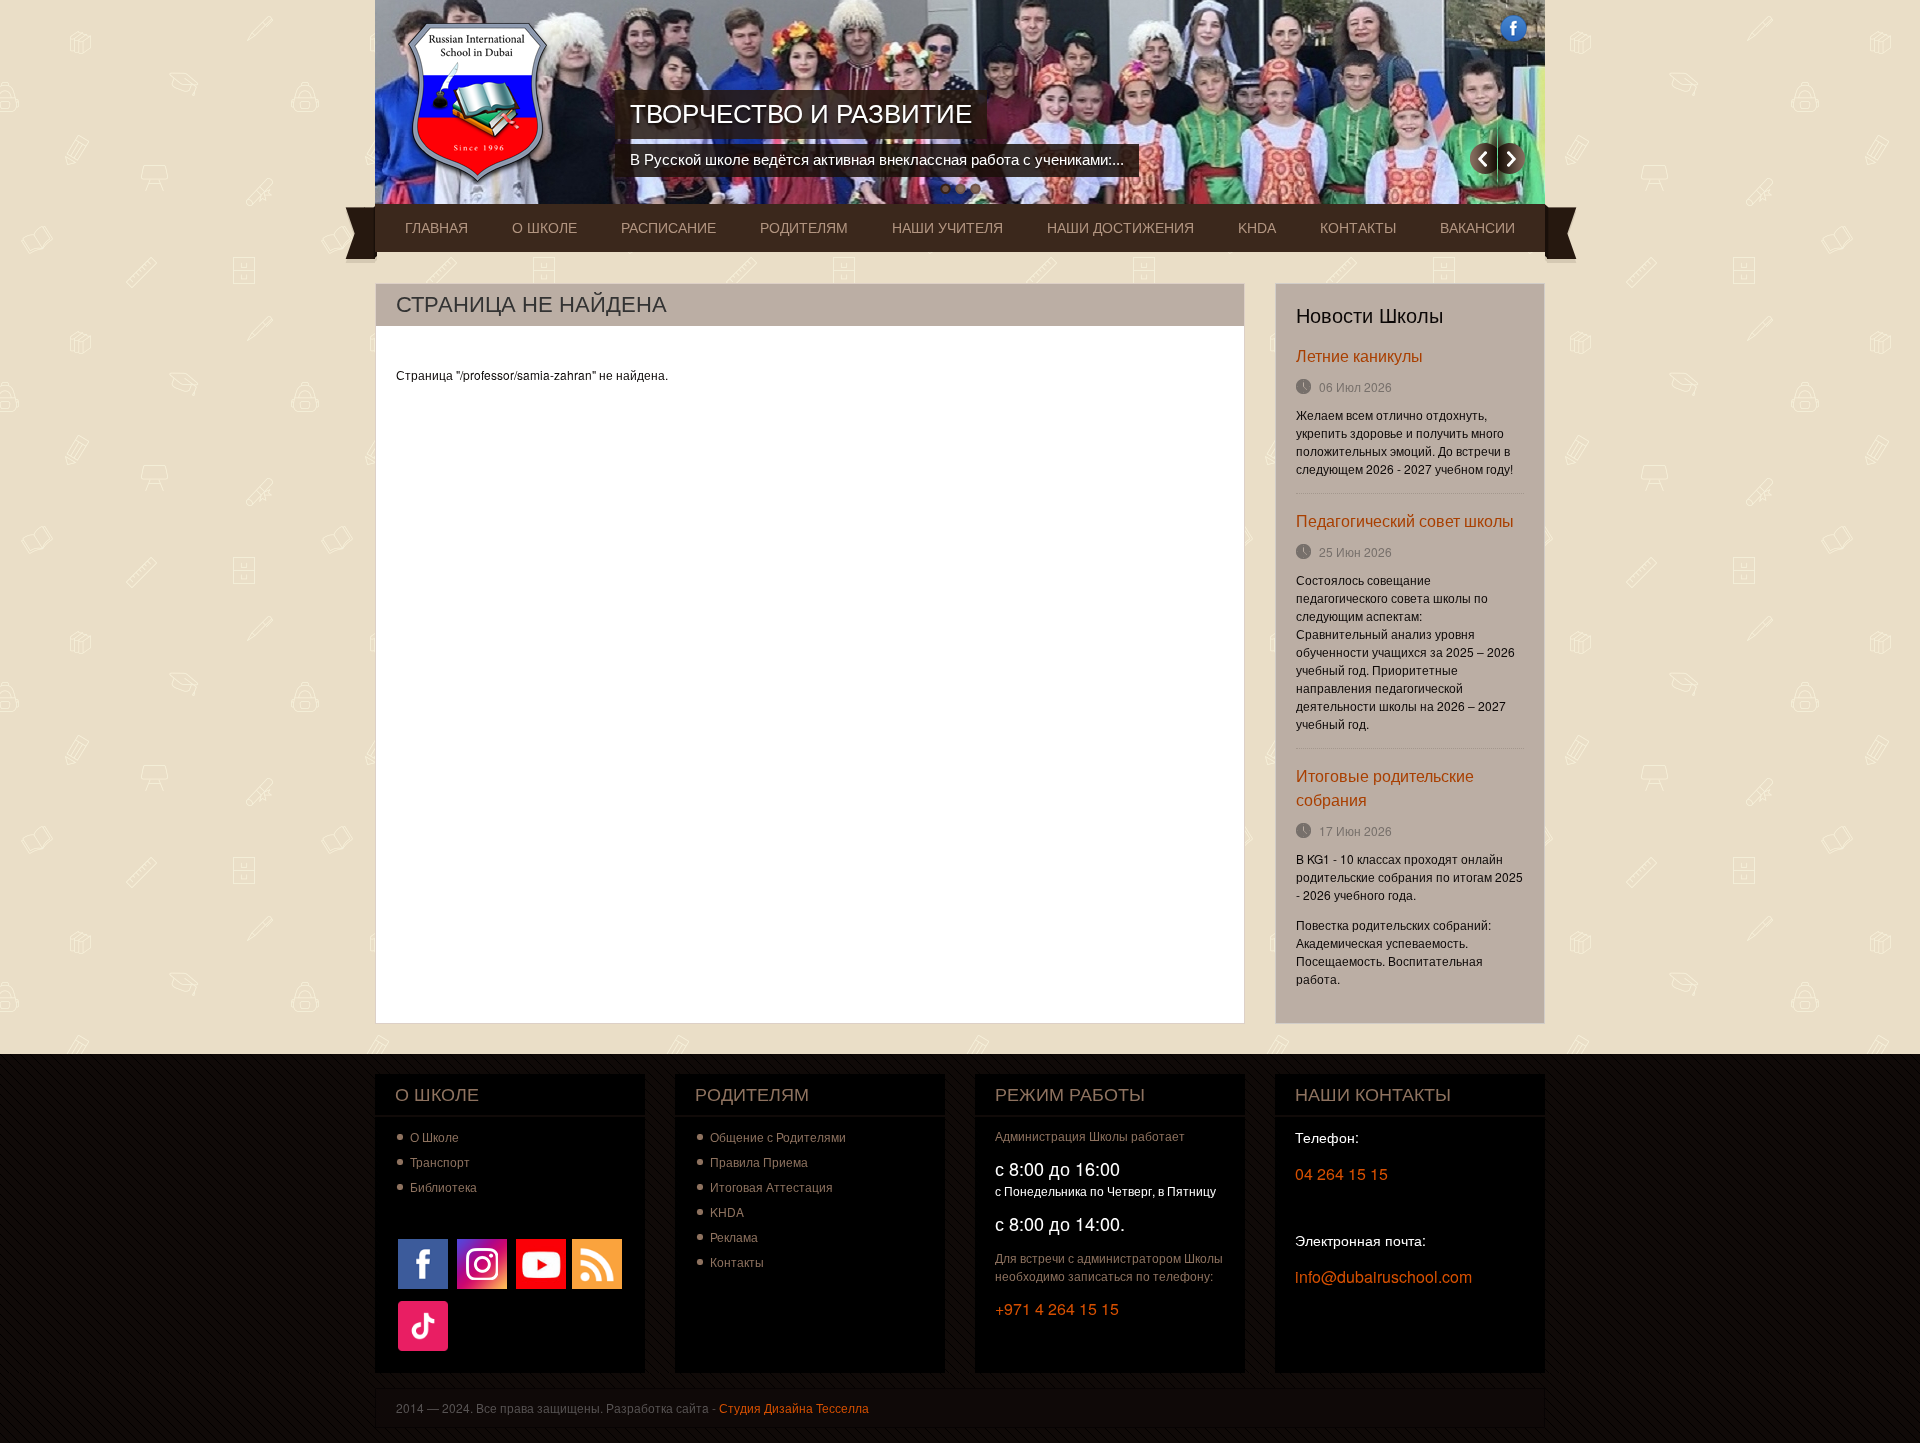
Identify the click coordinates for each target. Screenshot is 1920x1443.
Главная (436, 228)
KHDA (1257, 228)
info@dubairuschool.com (1383, 1276)
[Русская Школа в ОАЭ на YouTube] (541, 1261)
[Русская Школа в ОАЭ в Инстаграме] (482, 1261)
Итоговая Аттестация (771, 1186)
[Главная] (482, 102)
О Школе (544, 228)
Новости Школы (1369, 316)
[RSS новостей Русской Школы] (597, 1261)
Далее (1511, 158)
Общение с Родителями (778, 1136)
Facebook (1513, 28)
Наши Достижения (1120, 228)
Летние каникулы (1359, 355)
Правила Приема (759, 1161)
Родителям (804, 228)
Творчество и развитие (801, 114)
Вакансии (1477, 228)
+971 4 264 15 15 (1057, 1308)
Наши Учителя (947, 228)
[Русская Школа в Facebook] (423, 1261)
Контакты (1358, 228)
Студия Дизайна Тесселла (794, 1407)
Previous (1483, 158)
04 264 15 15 (1341, 1173)
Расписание (668, 228)
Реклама (734, 1236)
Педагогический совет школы (1405, 520)
